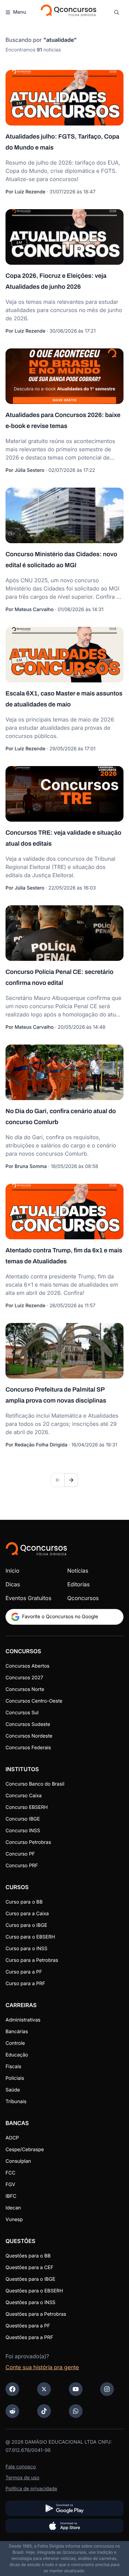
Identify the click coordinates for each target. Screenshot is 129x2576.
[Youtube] (76, 2389)
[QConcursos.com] (36, 1549)
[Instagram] (107, 2389)
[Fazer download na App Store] (64, 2526)
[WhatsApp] (76, 2411)
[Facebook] (12, 2389)
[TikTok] (44, 2411)
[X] (44, 2389)
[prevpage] (58, 1480)
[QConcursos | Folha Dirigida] (68, 12)
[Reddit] (12, 2411)
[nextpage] (71, 1480)
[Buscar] (117, 12)
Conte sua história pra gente (42, 2367)
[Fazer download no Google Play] (64, 2508)
